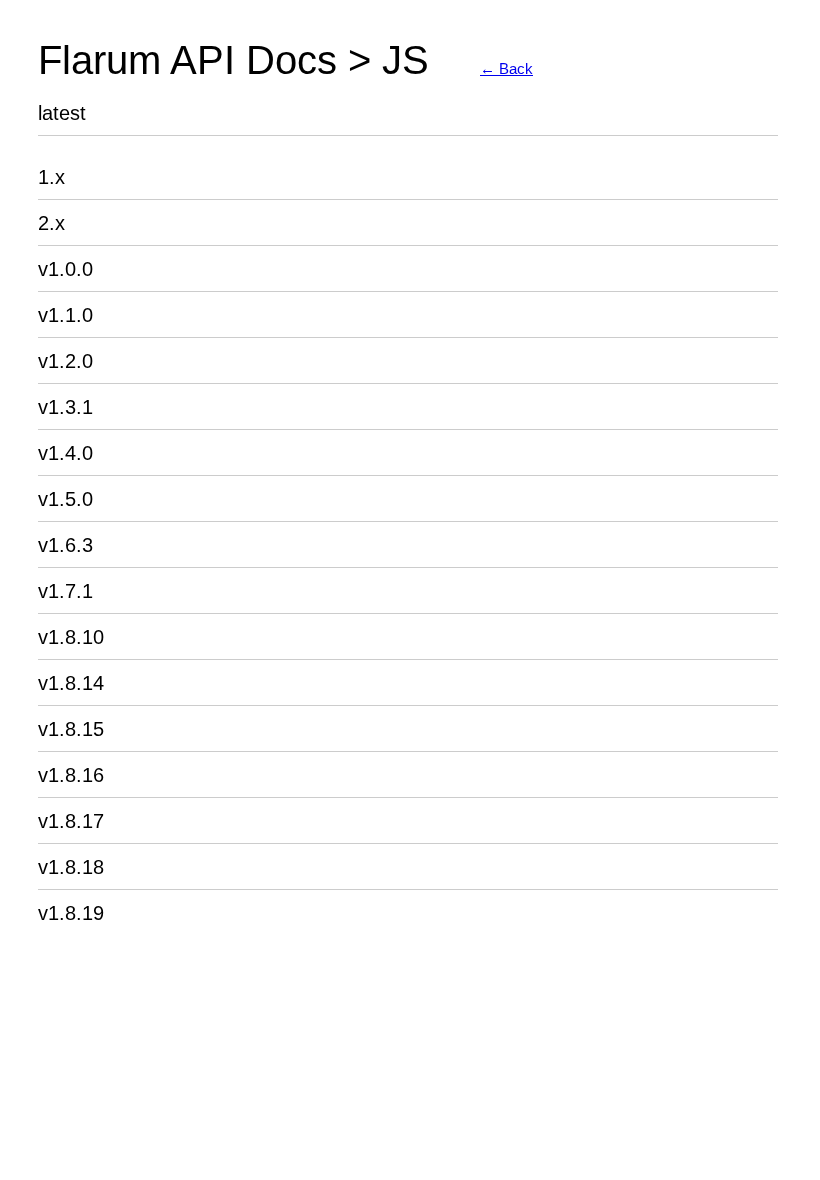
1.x (51, 177)
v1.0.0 (65, 269)
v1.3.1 (65, 407)
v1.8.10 (71, 637)
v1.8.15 (71, 729)
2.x (51, 223)
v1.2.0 (65, 361)
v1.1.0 (65, 315)
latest (62, 113)
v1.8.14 (71, 683)
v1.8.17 (71, 821)
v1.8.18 (71, 867)
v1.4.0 (65, 453)
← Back (506, 68)
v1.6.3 (65, 545)
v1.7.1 (65, 591)
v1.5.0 (65, 499)
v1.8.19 (71, 913)
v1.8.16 (71, 775)
